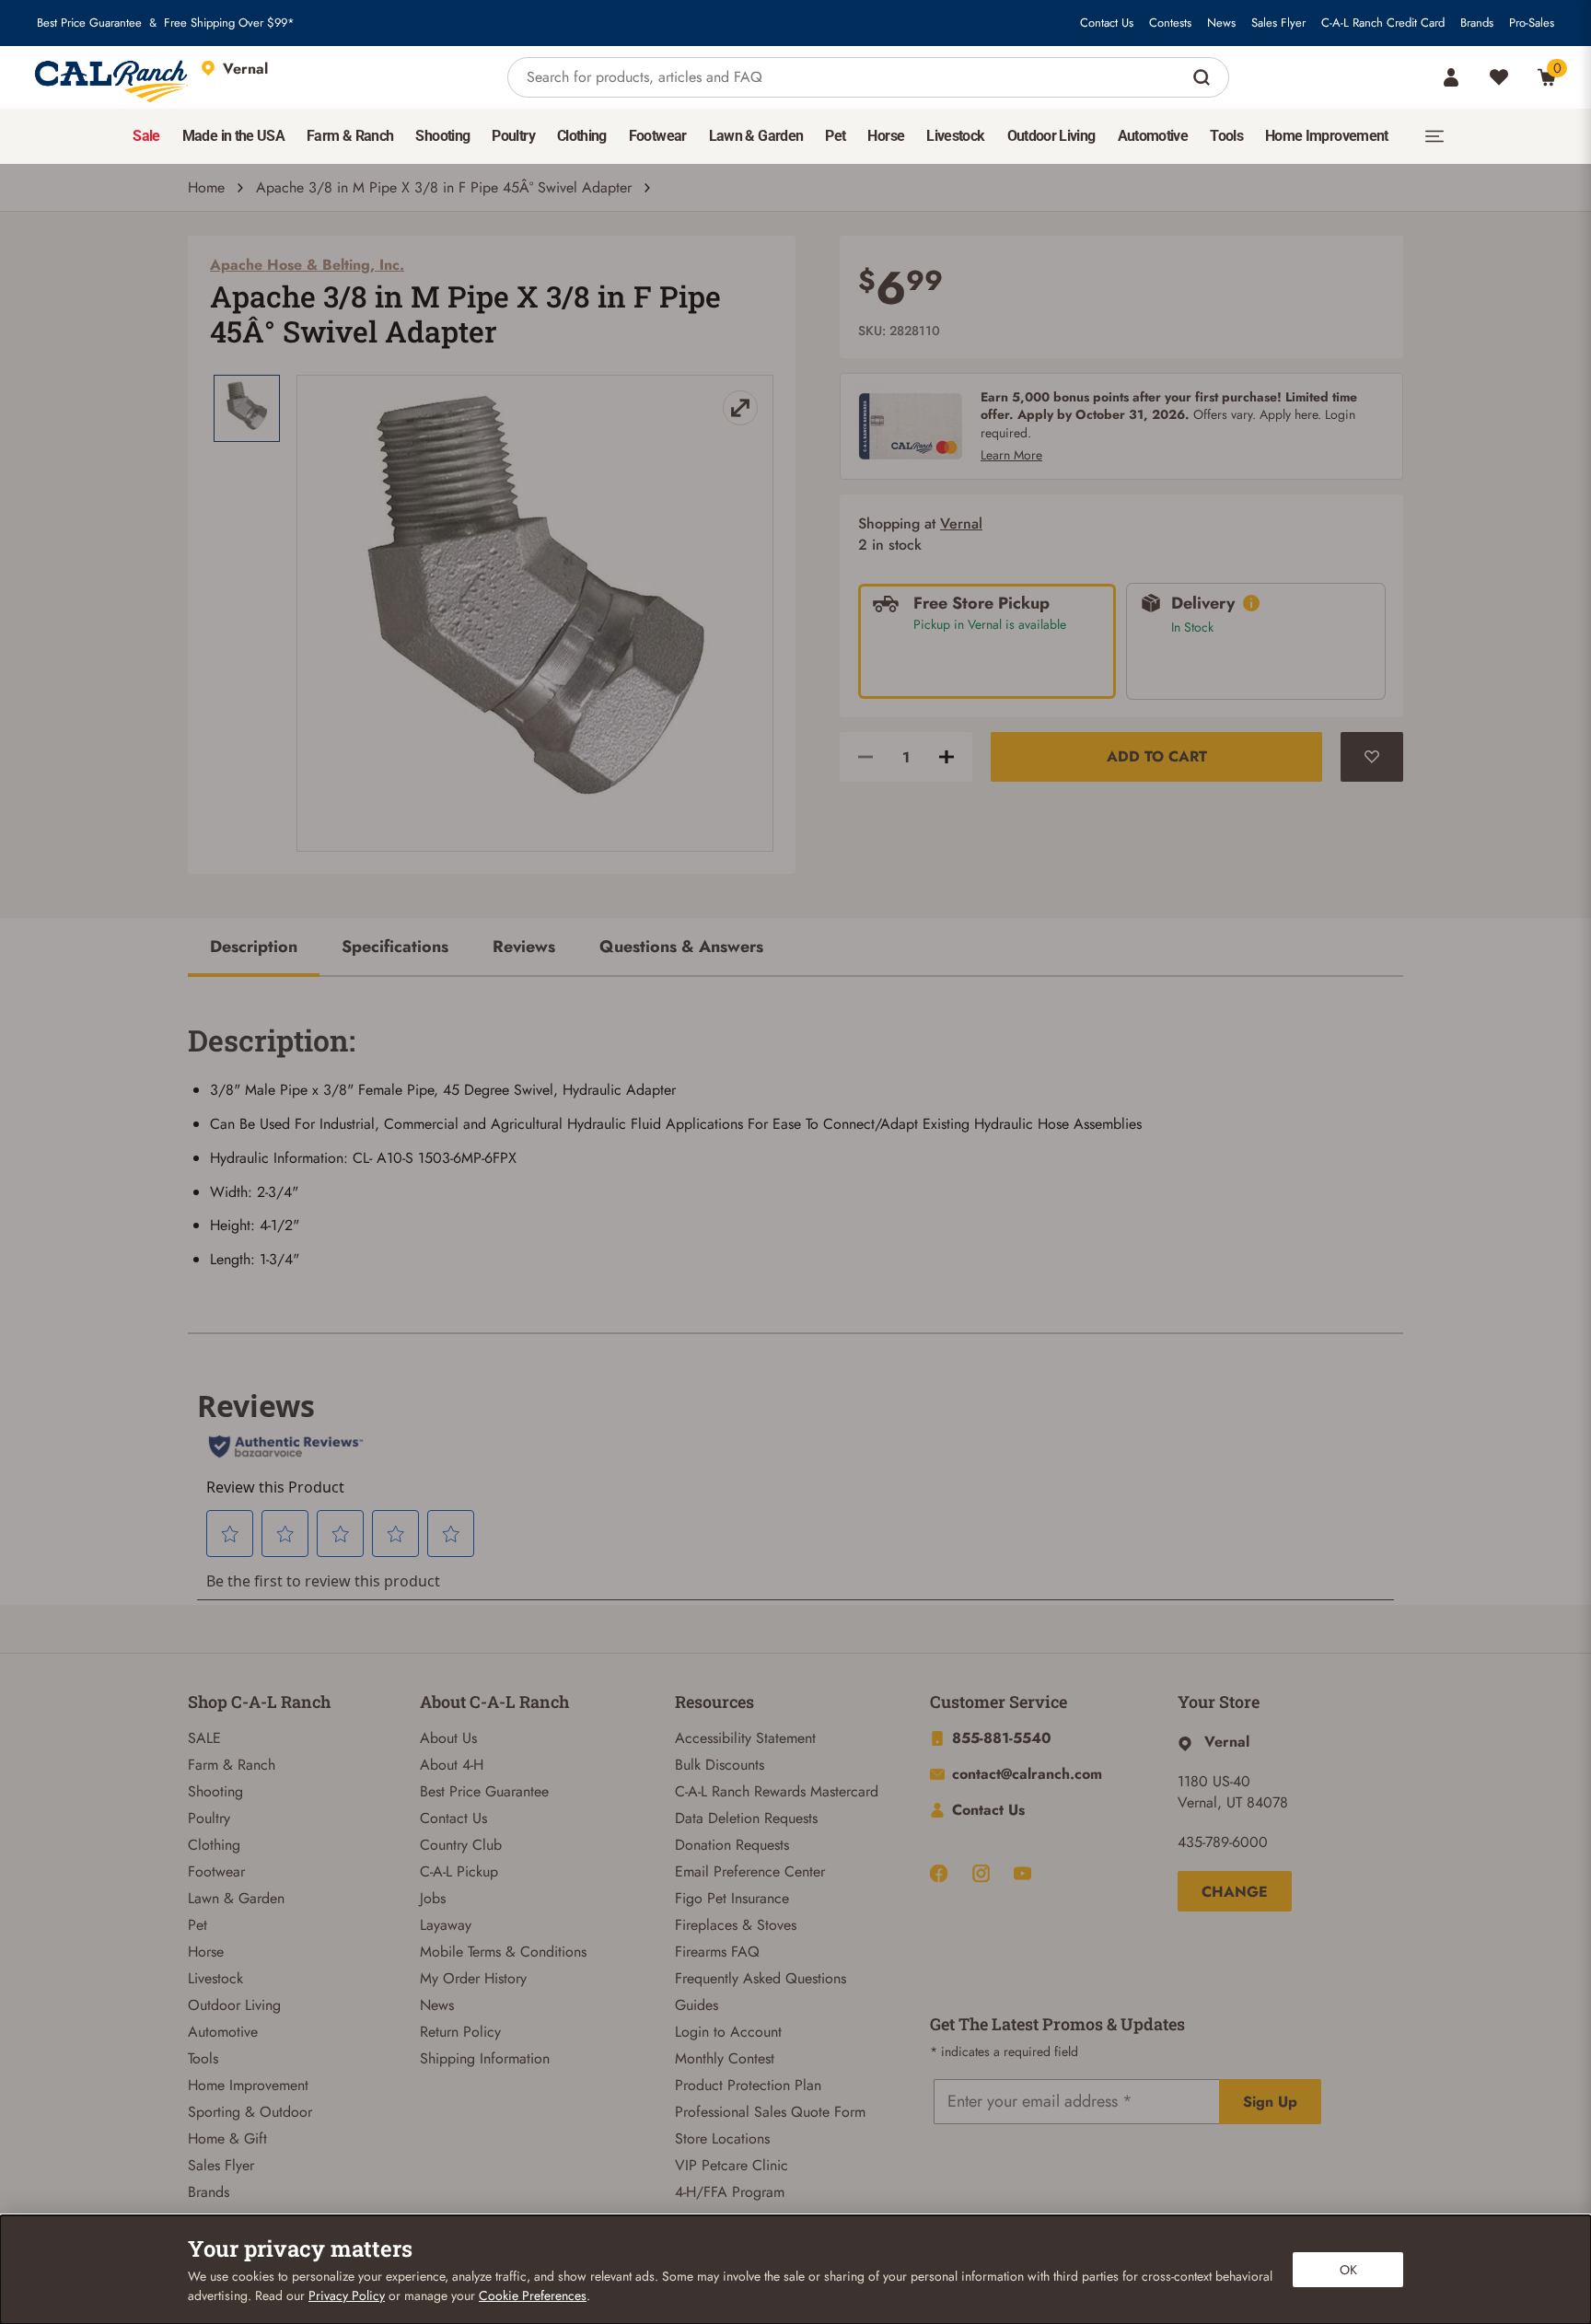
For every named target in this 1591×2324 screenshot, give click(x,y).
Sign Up (1270, 2102)
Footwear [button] (658, 136)
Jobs (433, 1898)
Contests (1170, 23)
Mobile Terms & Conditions (503, 1952)
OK (1348, 2270)
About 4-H (452, 1765)
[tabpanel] (795, 1140)
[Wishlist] (1499, 77)
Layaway (446, 1925)
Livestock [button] (955, 136)
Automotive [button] (1153, 136)
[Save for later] (1372, 757)
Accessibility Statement (745, 1738)
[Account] (1451, 77)
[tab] (254, 948)
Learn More (1011, 455)
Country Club (461, 1845)
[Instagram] (981, 1873)
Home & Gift (227, 2138)
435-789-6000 (1223, 1842)
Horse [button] (886, 136)
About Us (448, 1738)
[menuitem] (146, 136)
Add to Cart (1157, 756)
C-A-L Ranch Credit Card (1383, 23)
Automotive (223, 2032)
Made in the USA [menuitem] (233, 136)
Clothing (214, 1845)
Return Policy (460, 2032)
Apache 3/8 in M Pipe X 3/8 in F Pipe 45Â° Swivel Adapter (444, 187)
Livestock (215, 1978)
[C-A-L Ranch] (112, 77)
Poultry (209, 1818)
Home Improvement (248, 2085)
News (1221, 23)
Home (206, 187)
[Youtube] (1022, 1873)
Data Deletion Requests (746, 1818)
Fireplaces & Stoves (736, 1925)
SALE (204, 1738)
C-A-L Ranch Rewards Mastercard (777, 1791)
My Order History (473, 1978)
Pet (197, 1925)
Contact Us (1107, 23)
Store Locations (722, 2138)
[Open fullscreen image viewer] (535, 613)
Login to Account (728, 2032)
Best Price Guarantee (89, 23)
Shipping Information (485, 2058)
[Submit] (1204, 77)
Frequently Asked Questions (761, 1978)
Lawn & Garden (236, 1898)
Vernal (961, 523)
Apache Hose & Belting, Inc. (307, 265)
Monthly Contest (725, 2058)
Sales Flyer (1278, 23)
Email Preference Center (750, 1871)
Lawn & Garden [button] (756, 136)
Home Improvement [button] (1327, 136)
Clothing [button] (582, 136)
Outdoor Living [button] (1051, 136)
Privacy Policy (347, 2295)
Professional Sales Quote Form (770, 2112)
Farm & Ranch (232, 1765)
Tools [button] (1226, 136)
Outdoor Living (234, 2005)
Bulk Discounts (720, 1765)
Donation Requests (732, 1845)
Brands (1477, 23)
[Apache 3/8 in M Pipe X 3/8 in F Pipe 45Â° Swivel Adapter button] (247, 408)
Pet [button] (835, 136)
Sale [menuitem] (146, 136)
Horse (206, 1952)
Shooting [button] (442, 136)
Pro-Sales (1532, 23)
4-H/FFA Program (730, 2192)
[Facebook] (939, 1873)
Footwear (216, 1871)
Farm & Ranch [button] (350, 136)
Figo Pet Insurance (732, 1898)
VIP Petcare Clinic (732, 2165)
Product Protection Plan (748, 2085)
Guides (697, 2005)
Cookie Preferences (533, 2295)
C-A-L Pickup (459, 1871)
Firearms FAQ (717, 1952)
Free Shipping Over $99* (229, 23)
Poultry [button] (513, 136)
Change (1235, 1892)
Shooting (215, 1791)
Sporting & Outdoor (250, 2112)
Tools (203, 2058)
